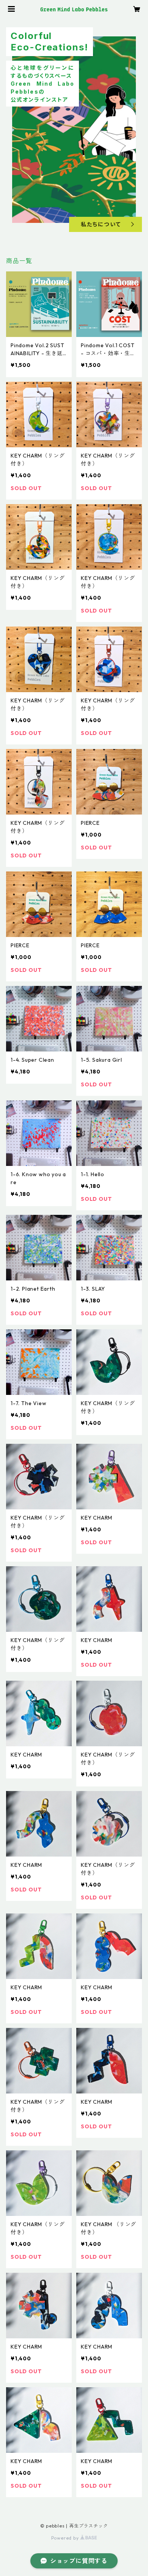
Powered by (66, 2538)
